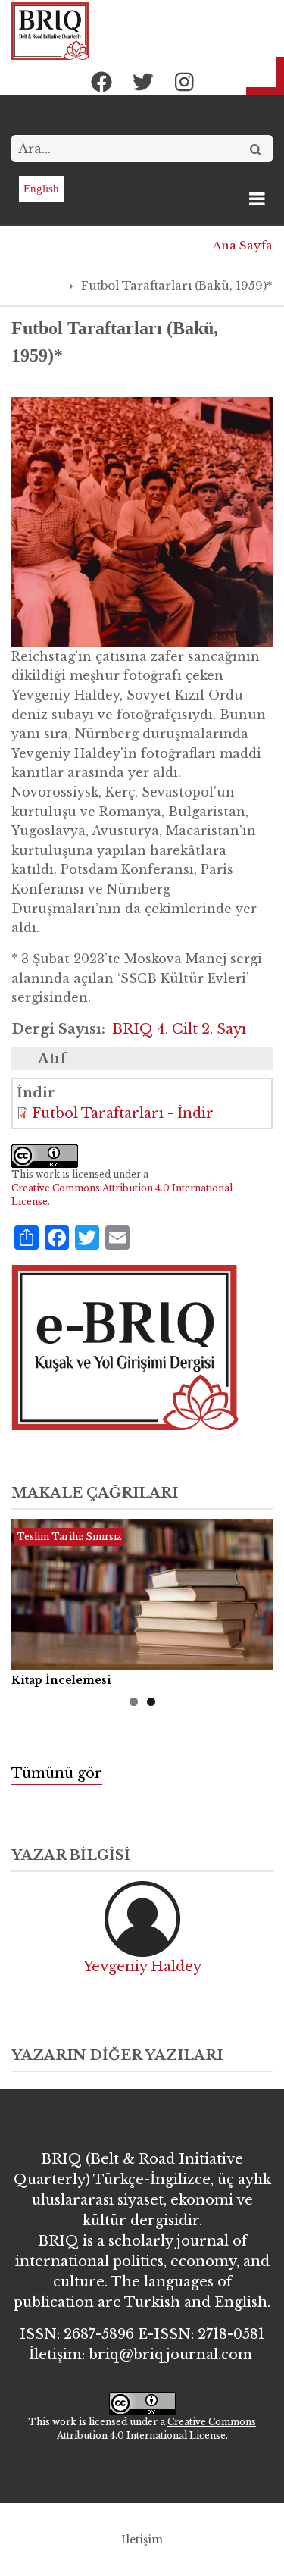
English (41, 189)
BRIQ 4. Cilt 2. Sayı (179, 1029)
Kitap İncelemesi (61, 1680)
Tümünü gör (57, 1773)
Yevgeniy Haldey (142, 1967)
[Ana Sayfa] (50, 30)
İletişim (142, 2540)
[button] (142, 521)
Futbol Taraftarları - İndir (123, 1113)
